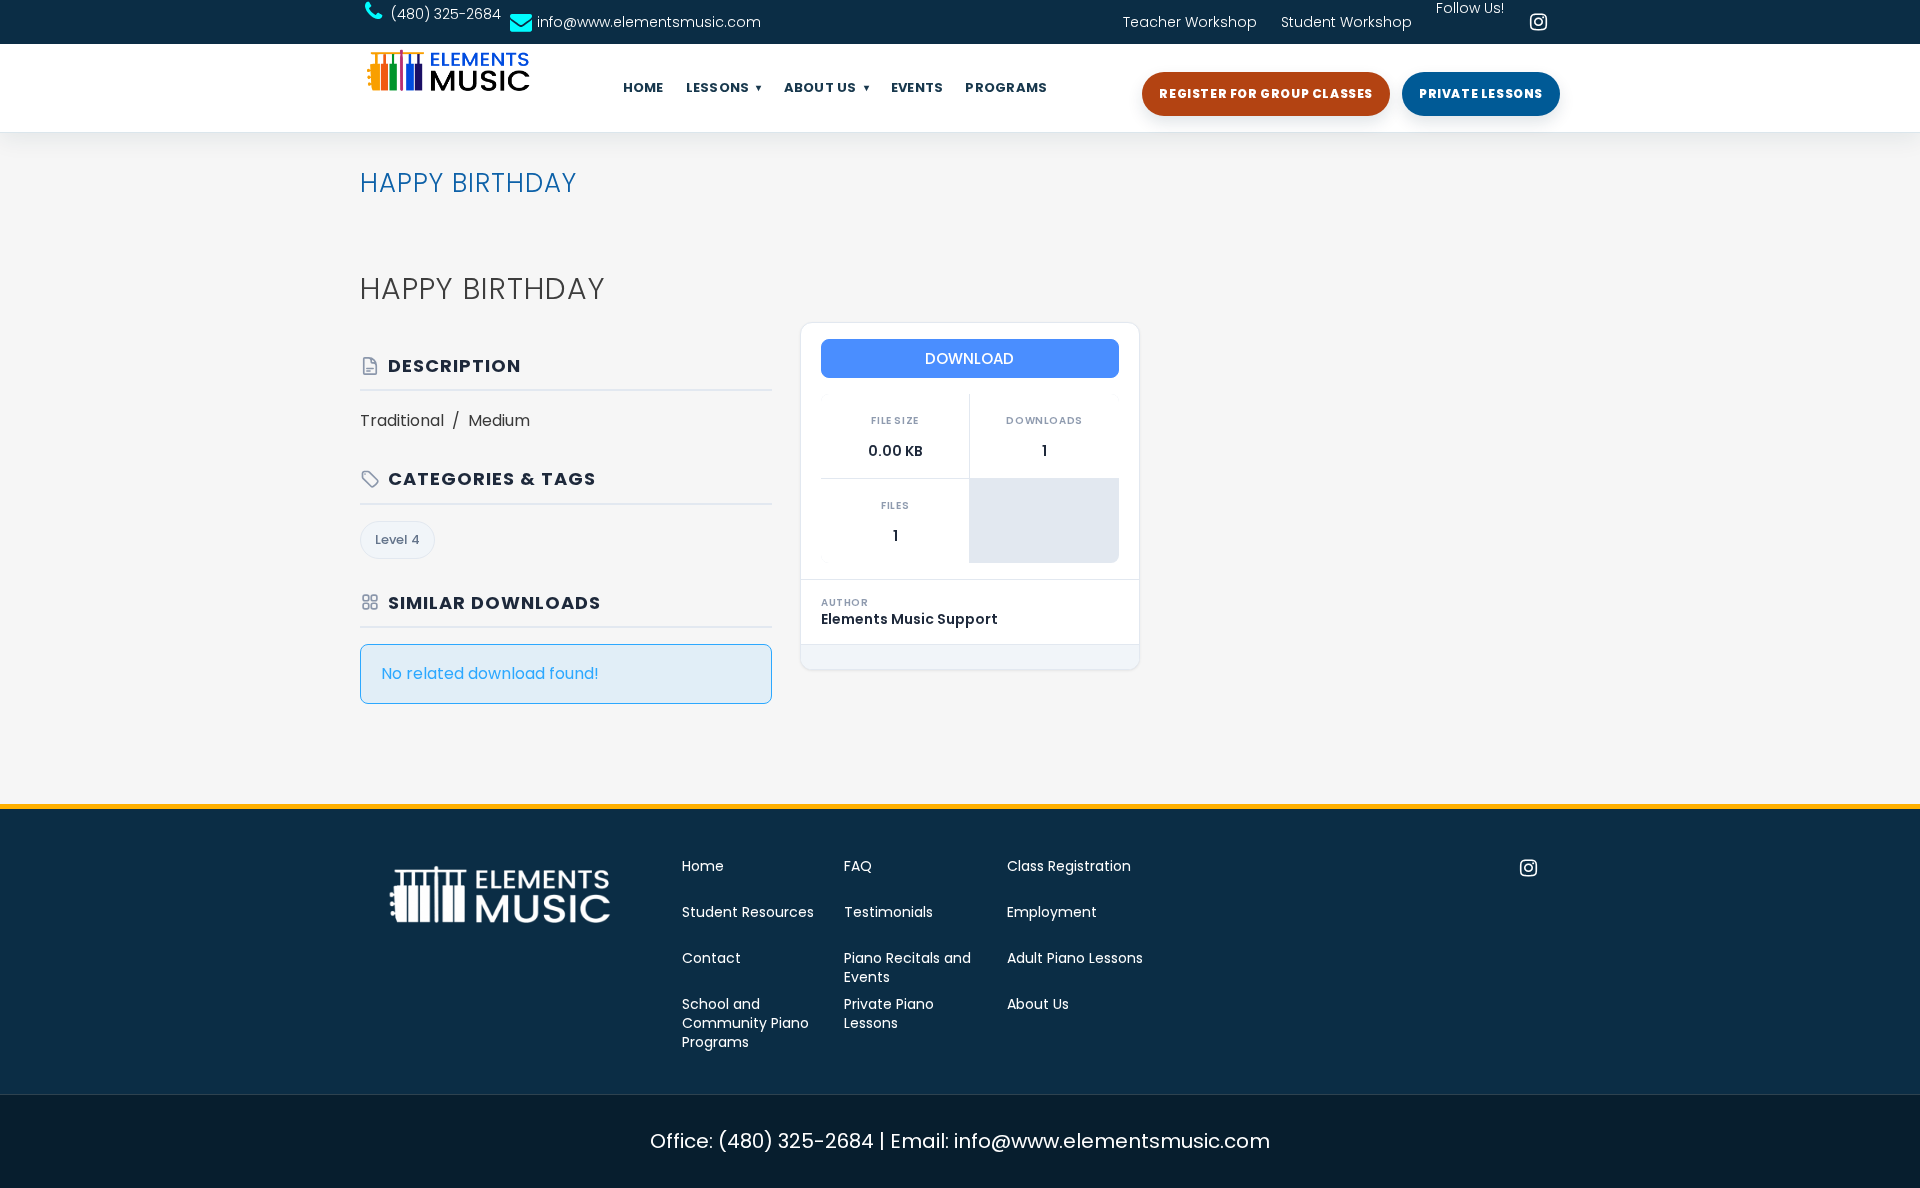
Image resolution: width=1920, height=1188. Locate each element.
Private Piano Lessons (889, 1014)
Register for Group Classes (1266, 93)
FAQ (858, 866)
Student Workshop (1346, 22)
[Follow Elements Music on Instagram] (1538, 22)
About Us (1038, 1004)
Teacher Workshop (1190, 22)
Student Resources (748, 912)
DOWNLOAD (969, 358)
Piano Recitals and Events (907, 968)
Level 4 (397, 539)
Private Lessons (1481, 93)
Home (703, 866)
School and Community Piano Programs (745, 1023)
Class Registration (1069, 866)
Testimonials (888, 912)
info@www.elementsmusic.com (649, 22)
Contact (711, 958)
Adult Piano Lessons (1075, 958)
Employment (1052, 912)
